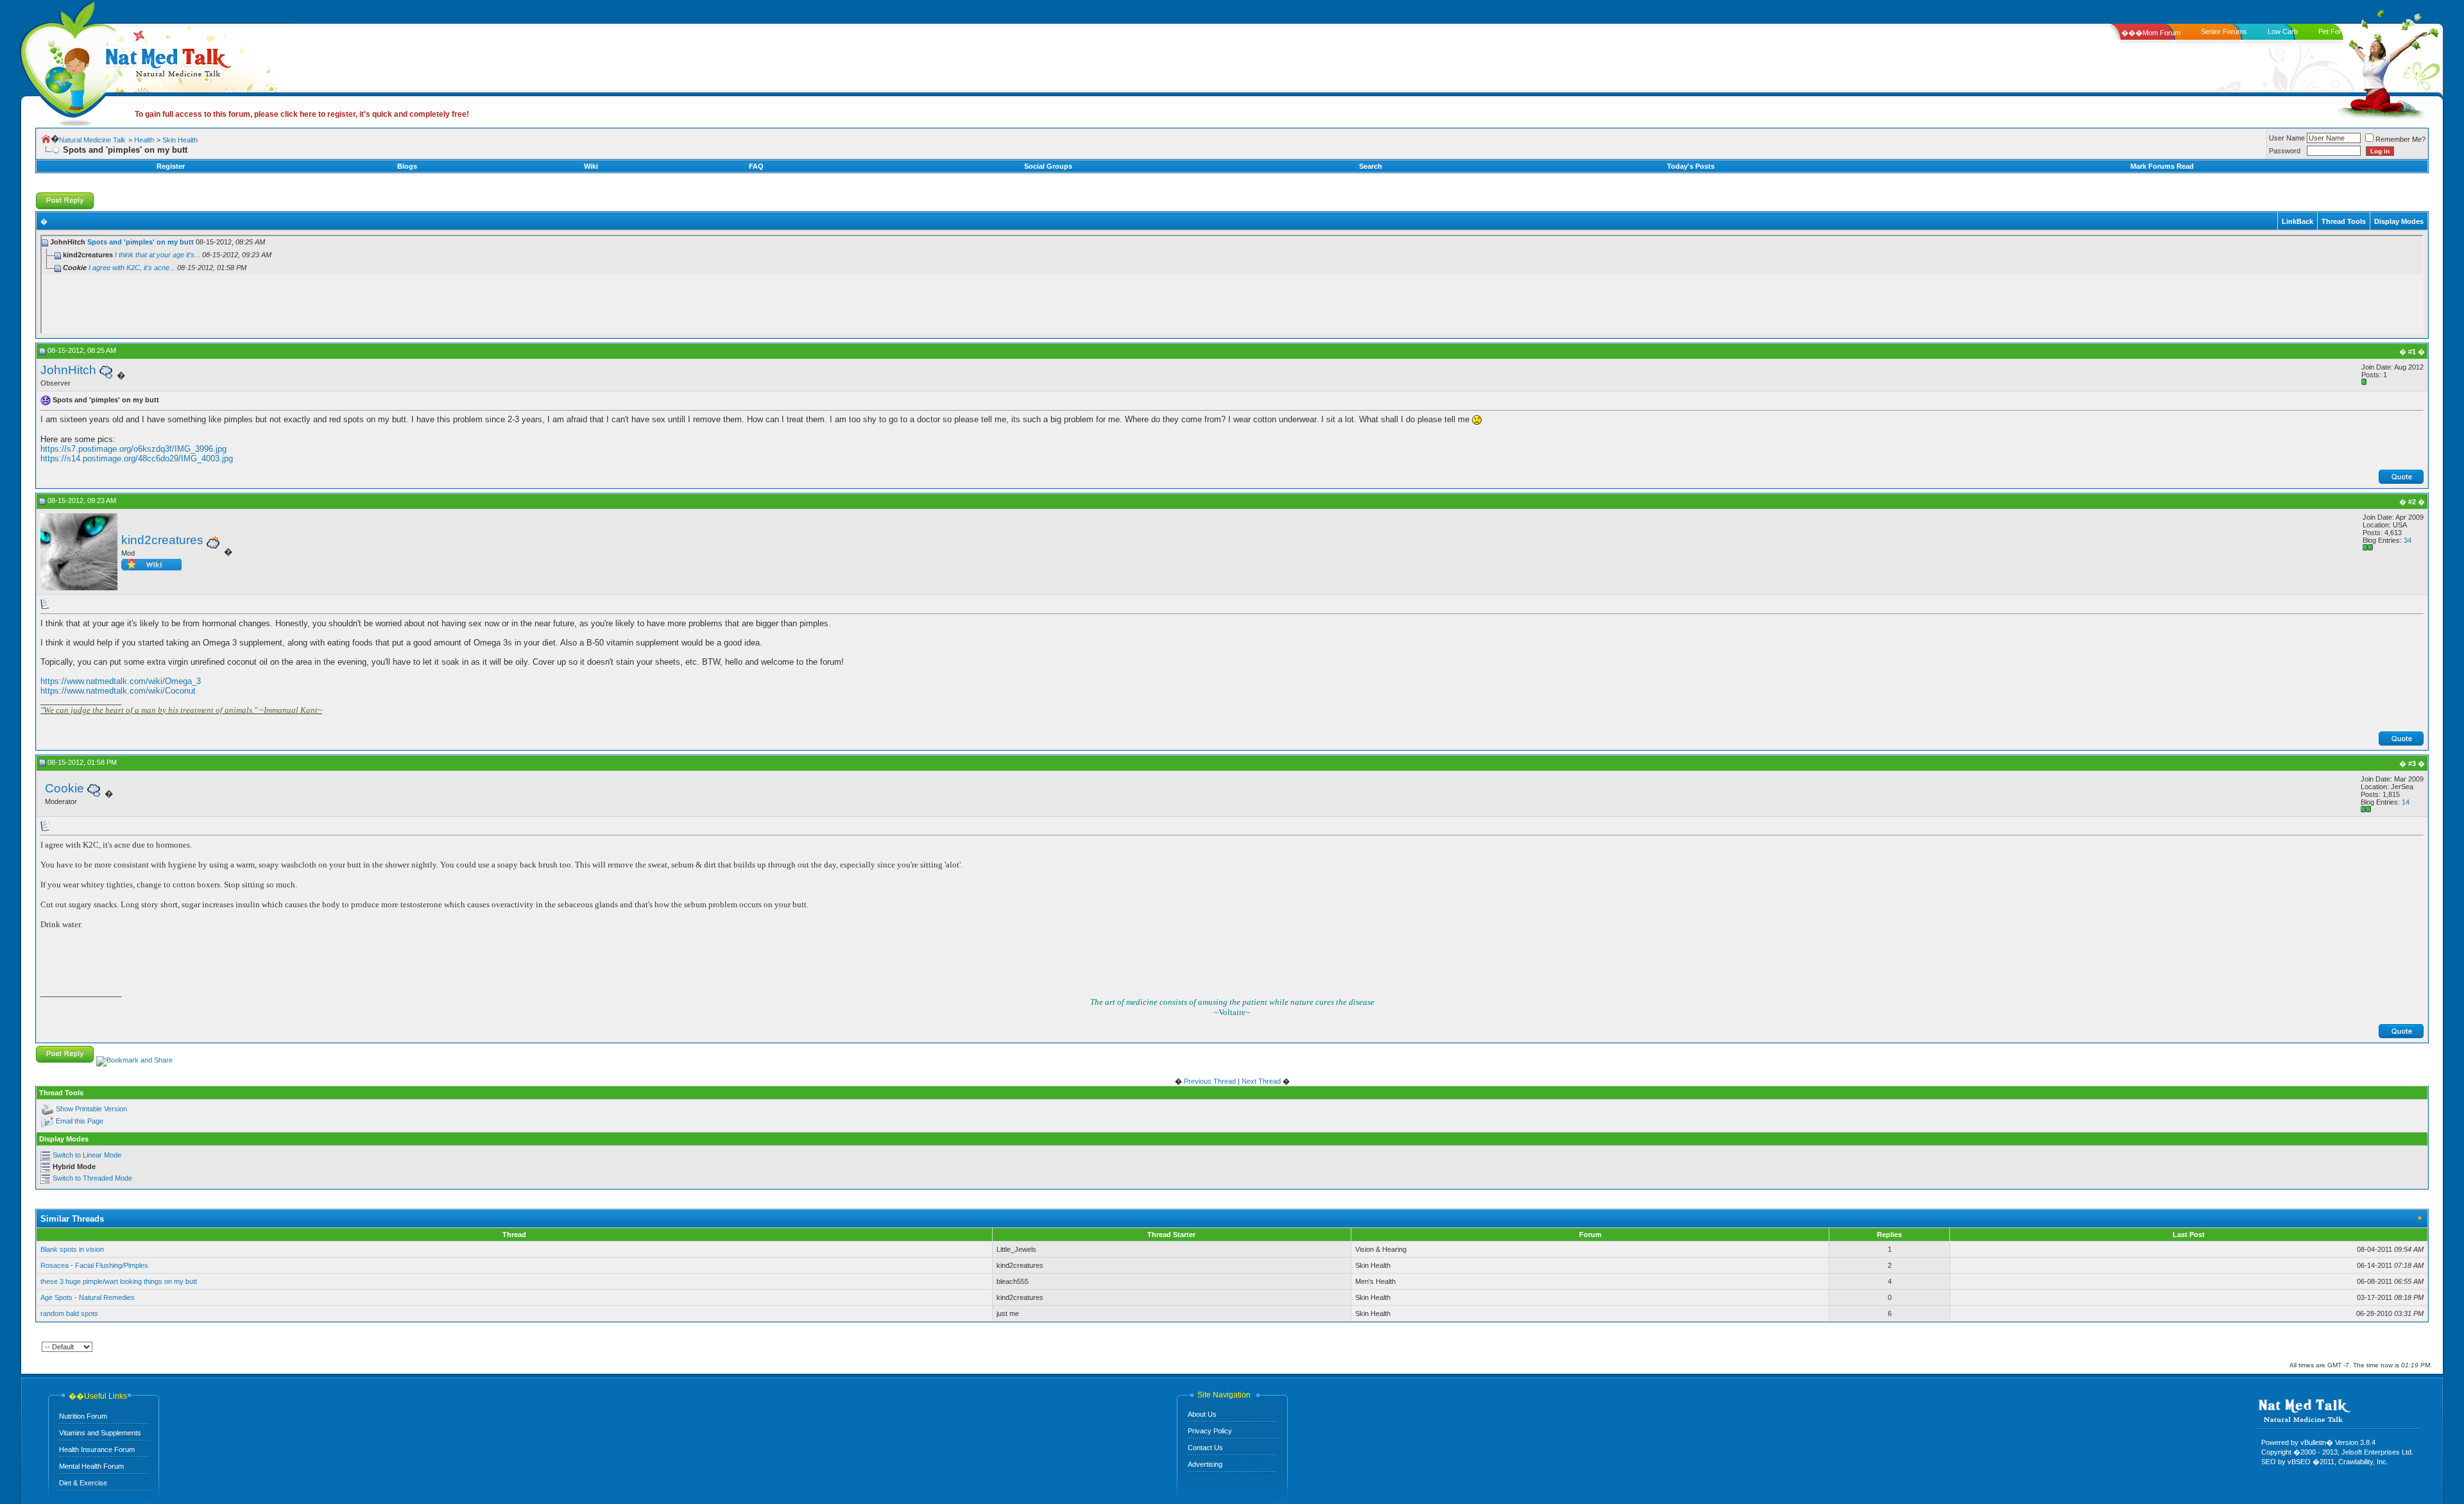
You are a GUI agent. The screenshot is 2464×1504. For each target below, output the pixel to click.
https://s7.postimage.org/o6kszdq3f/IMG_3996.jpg (133, 449)
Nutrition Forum (83, 1416)
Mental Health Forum (91, 1466)
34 (2408, 540)
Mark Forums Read (2162, 166)
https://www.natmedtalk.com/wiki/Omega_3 (121, 681)
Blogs (407, 166)
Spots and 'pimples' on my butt (141, 242)
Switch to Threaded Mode (92, 1178)
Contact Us (1205, 1448)
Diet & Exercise (83, 1483)
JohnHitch (68, 370)
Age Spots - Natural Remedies (88, 1297)
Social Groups (1048, 166)
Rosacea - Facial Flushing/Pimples (94, 1265)
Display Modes (2399, 221)
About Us (1202, 1414)
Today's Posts (1691, 166)
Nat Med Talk (67, 61)
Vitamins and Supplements (100, 1433)
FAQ (756, 166)
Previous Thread (1210, 1081)
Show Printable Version (91, 1109)
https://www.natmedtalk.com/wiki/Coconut (118, 691)
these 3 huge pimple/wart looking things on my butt (119, 1281)
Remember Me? (2400, 139)
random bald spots (69, 1313)
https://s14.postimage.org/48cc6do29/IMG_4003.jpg (137, 458)
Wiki (591, 166)
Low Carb (2283, 31)
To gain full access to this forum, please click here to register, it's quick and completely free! (302, 114)
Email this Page (80, 1121)
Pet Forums (2337, 31)
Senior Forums (2224, 31)
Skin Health (180, 140)
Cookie (64, 788)
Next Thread (1261, 1081)
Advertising (1205, 1464)
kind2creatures (162, 540)
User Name (2287, 138)
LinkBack (2297, 221)
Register (171, 166)
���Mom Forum (2151, 33)
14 (2406, 802)
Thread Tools (2344, 221)
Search (1371, 166)
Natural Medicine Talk (92, 140)
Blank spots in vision (72, 1249)
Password (2285, 151)
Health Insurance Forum (97, 1449)
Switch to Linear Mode (87, 1155)
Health (144, 140)
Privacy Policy (1210, 1431)
